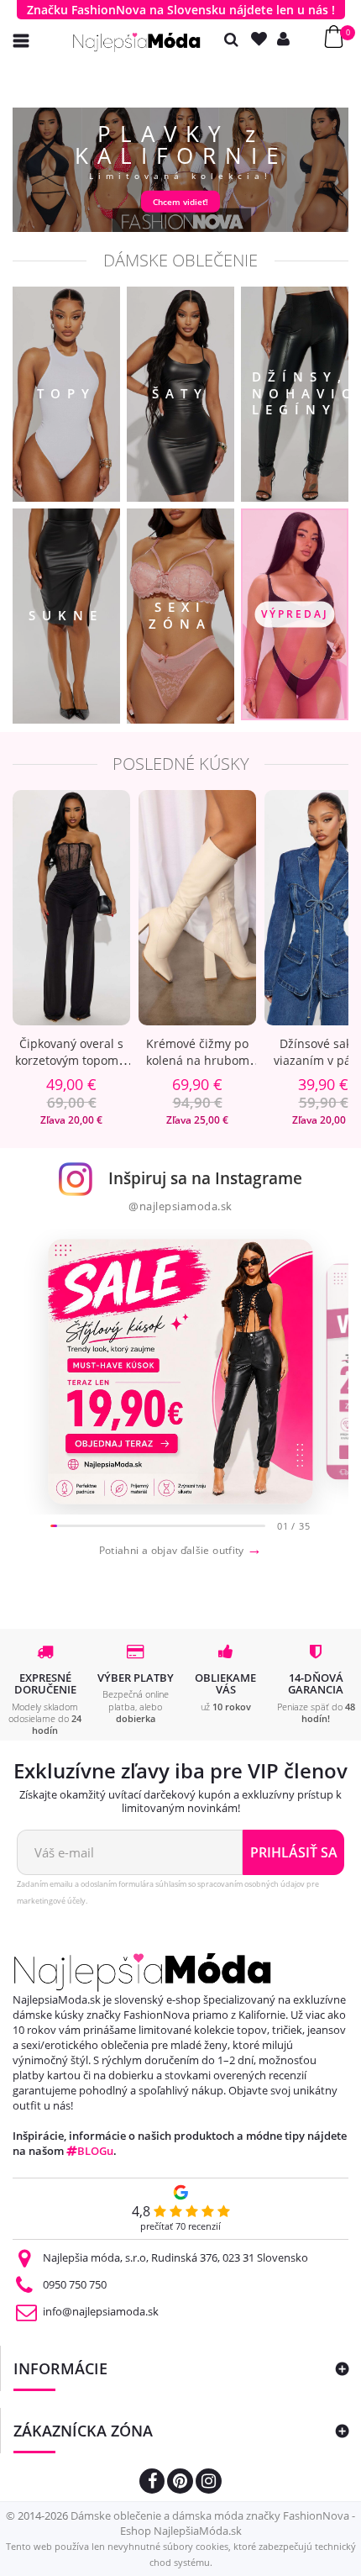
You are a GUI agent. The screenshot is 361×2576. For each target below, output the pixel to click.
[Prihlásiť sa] (287, 39)
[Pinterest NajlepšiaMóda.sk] (180, 2483)
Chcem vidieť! (180, 202)
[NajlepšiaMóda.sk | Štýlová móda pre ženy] (137, 42)
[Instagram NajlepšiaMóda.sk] (209, 2483)
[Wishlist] (263, 39)
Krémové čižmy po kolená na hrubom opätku (198, 1060)
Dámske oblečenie (180, 260)
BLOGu (95, 2151)
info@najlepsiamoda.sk (101, 2311)
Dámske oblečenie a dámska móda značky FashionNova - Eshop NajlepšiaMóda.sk (213, 2523)
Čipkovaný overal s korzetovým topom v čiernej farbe (71, 1060)
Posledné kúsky (181, 764)
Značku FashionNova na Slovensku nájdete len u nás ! (181, 10)
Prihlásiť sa (294, 1852)
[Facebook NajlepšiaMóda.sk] (152, 2483)
